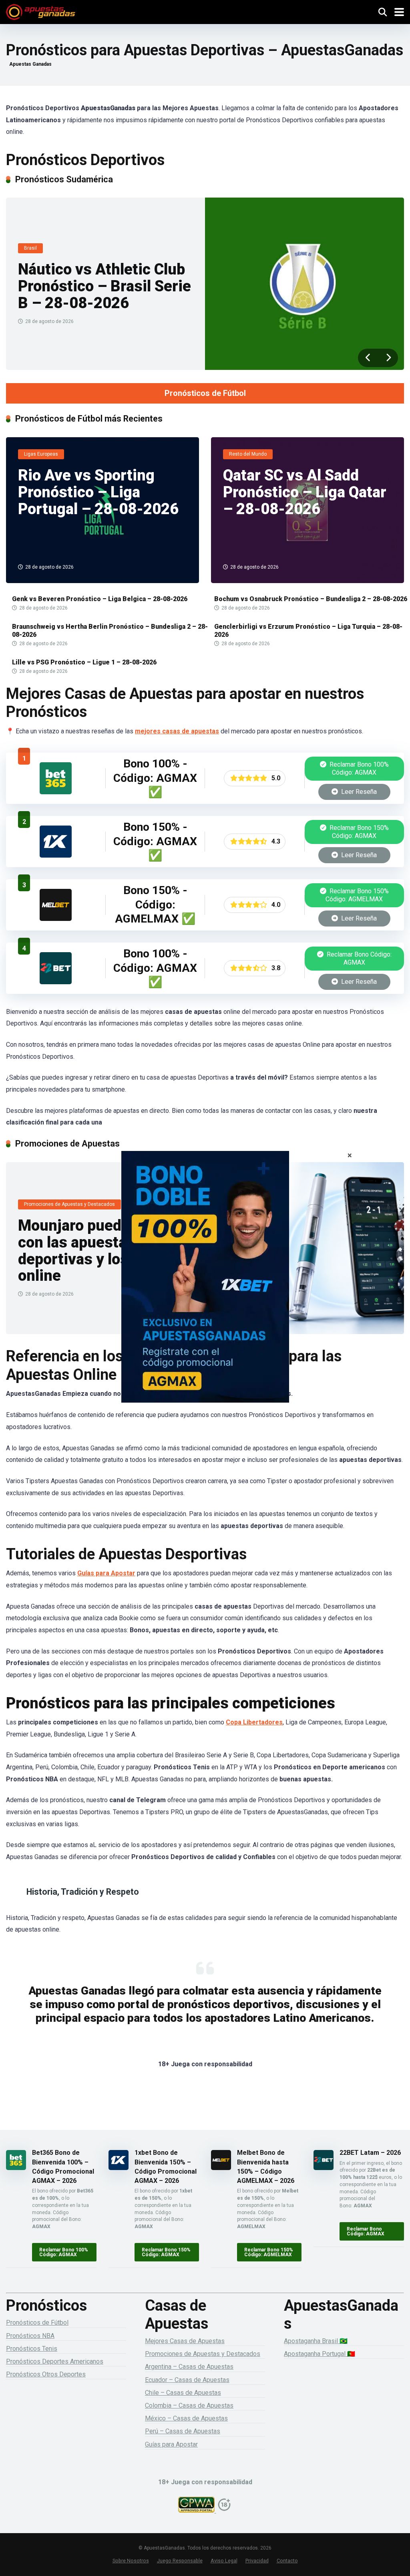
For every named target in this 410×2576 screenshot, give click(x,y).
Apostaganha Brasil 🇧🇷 (316, 2341)
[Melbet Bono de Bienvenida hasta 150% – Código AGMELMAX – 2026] (56, 919)
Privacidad (257, 2561)
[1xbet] (205, 1288)
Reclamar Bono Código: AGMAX (358, 958)
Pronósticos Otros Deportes (46, 2374)
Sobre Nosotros (131, 2561)
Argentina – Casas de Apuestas (189, 2367)
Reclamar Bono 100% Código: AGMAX (358, 768)
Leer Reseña (358, 792)
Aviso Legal (224, 2561)
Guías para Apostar (106, 1573)
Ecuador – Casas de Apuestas (187, 2380)
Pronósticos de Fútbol (205, 393)
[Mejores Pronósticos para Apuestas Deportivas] (41, 11)
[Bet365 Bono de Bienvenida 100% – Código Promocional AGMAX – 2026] (56, 792)
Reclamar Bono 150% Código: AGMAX (358, 832)
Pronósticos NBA (30, 2336)
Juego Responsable (180, 2561)
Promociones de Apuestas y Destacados (203, 2354)
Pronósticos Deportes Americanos (55, 2361)
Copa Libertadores (254, 1722)
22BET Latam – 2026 (370, 2153)
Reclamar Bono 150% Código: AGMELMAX (357, 895)
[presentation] (368, 358)
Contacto (287, 2561)
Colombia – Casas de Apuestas (189, 2405)
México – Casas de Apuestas (186, 2418)
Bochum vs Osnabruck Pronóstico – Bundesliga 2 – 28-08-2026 (311, 599)
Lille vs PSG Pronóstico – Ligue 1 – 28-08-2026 (84, 662)
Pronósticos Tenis (32, 2349)
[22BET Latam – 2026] (56, 982)
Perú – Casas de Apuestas (183, 2431)
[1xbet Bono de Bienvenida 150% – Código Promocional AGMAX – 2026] (56, 855)
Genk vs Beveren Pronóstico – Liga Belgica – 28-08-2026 (100, 599)
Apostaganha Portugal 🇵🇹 (320, 2354)
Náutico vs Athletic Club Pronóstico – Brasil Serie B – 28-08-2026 (105, 286)
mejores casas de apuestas (177, 731)
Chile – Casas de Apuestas (183, 2393)
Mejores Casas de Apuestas (185, 2341)
